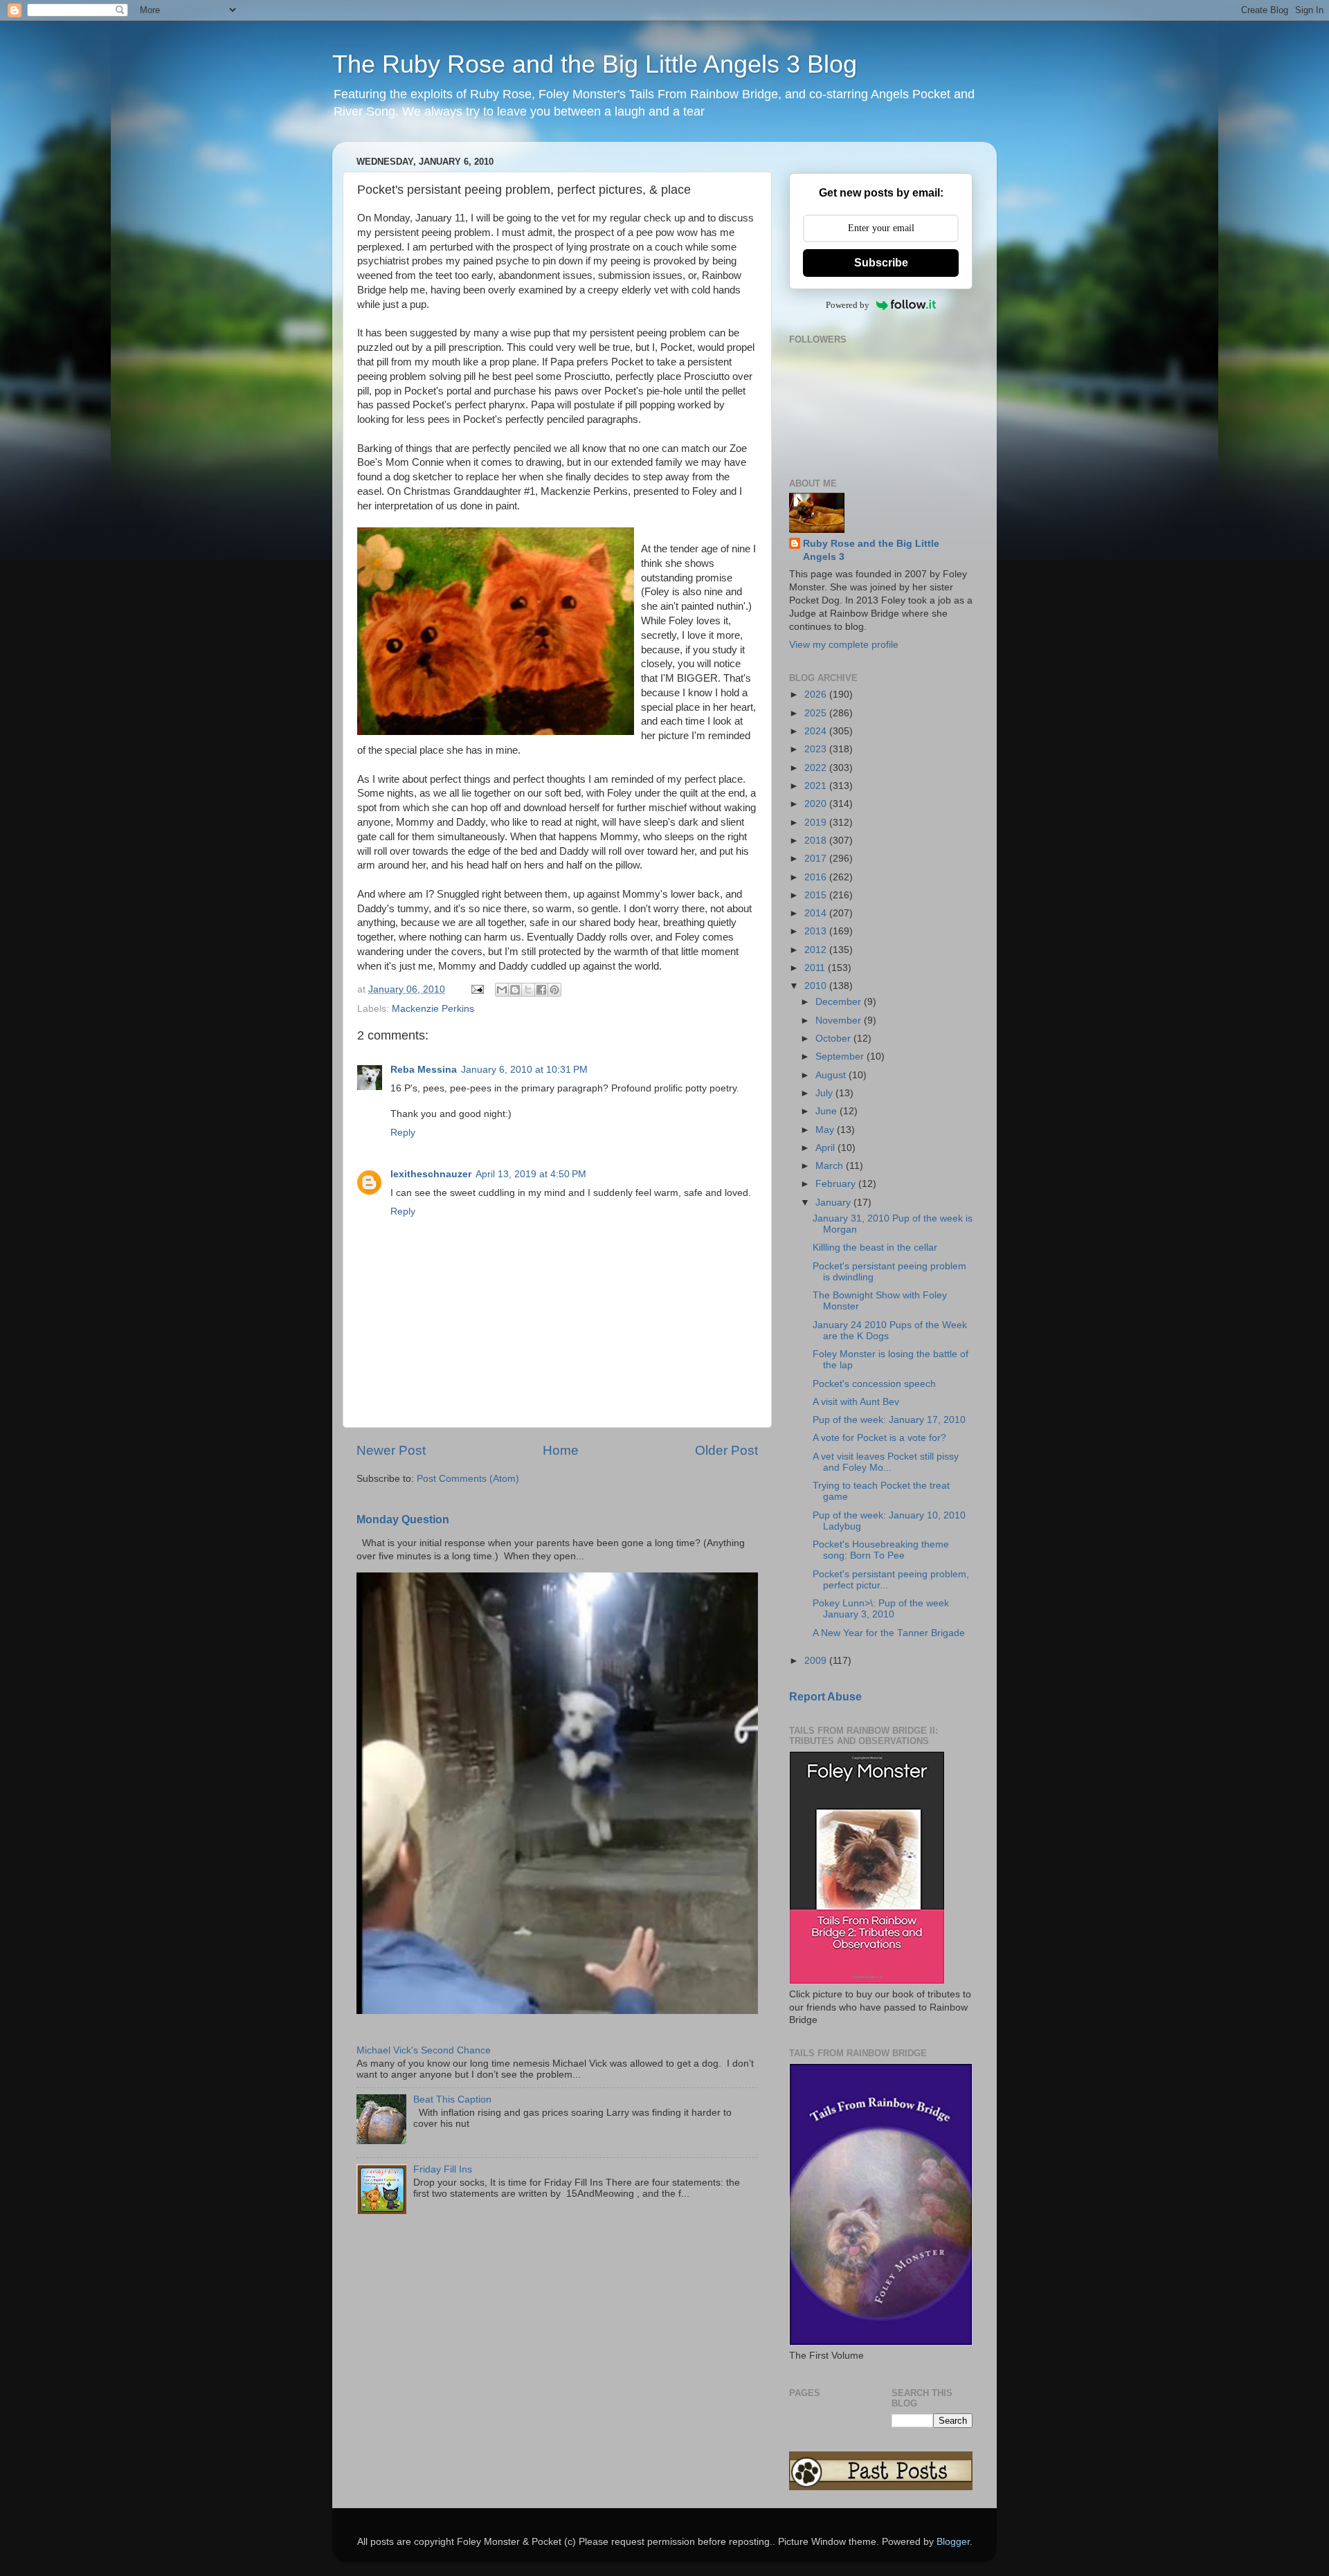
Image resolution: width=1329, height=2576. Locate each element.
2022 (817, 768)
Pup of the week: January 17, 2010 (889, 1420)
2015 (817, 895)
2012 (817, 950)
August (832, 1075)
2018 (817, 841)
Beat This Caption (452, 2099)
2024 (817, 731)
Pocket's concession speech (874, 1384)
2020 (817, 804)
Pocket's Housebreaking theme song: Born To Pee (881, 1550)
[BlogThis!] (515, 990)
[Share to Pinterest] (554, 990)
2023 (817, 749)
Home (561, 1450)
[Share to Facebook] (541, 990)
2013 (817, 931)
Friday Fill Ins (443, 2169)
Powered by (848, 305)
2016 (817, 877)
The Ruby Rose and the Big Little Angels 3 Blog (595, 64)
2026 (817, 695)
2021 (817, 786)
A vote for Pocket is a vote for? (879, 1438)
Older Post (726, 1450)
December (840, 1002)
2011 (816, 968)
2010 (817, 986)
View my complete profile (844, 645)
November (840, 1021)
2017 (817, 859)
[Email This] (502, 990)
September (841, 1056)
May (826, 1130)
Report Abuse (825, 1697)
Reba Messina (424, 1070)
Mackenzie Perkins (433, 1009)
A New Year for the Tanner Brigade (889, 1633)
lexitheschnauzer (431, 1174)
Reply (403, 1133)
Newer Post (391, 1450)
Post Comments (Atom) (468, 1479)
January (834, 1203)
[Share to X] (528, 990)
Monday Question (403, 1520)
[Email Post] (477, 989)
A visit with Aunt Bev (856, 1402)
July (825, 1093)
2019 (817, 823)
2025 (817, 713)
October (834, 1038)
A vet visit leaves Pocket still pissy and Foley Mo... (886, 1462)
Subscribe (881, 263)
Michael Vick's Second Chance (424, 2050)
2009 (817, 1661)
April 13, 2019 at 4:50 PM (531, 1174)
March (831, 1166)
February (837, 1184)
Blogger (953, 2542)
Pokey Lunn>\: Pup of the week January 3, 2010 (881, 1609)
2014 (817, 913)
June (828, 1111)
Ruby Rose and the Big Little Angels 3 (871, 550)
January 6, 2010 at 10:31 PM (524, 1070)
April (826, 1148)
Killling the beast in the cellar (875, 1248)
